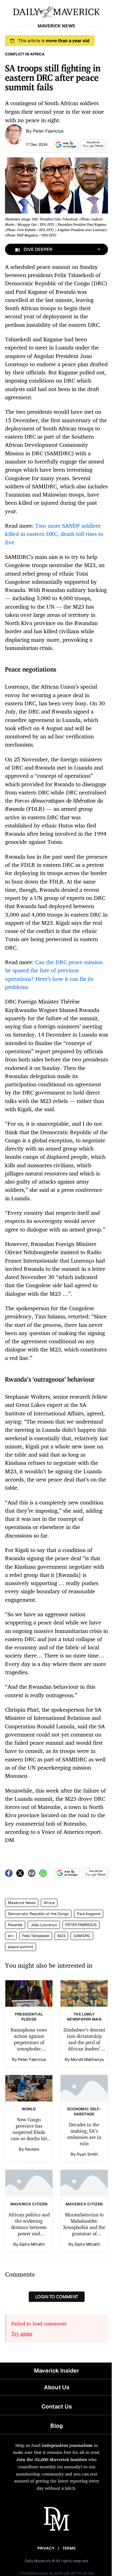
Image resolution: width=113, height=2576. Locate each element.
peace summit (21, 1947)
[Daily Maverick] (56, 11)
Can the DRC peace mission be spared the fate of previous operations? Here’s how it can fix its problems (54, 974)
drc (11, 1936)
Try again (22, 2334)
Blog (56, 2426)
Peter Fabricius (48, 131)
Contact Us (57, 2406)
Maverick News (22, 1903)
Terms (69, 2548)
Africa (49, 1903)
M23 (61, 1936)
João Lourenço (44, 1925)
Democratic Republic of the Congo (38, 1914)
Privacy (46, 2548)
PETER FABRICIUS (81, 1925)
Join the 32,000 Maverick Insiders (52, 2459)
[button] (65, 145)
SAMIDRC (82, 1936)
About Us (57, 2387)
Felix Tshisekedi (36, 1936)
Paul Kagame (89, 1914)
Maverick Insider (56, 2371)
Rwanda (15, 1925)
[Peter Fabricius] (14, 134)
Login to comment (57, 2297)
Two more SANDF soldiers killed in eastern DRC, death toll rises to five (54, 534)
